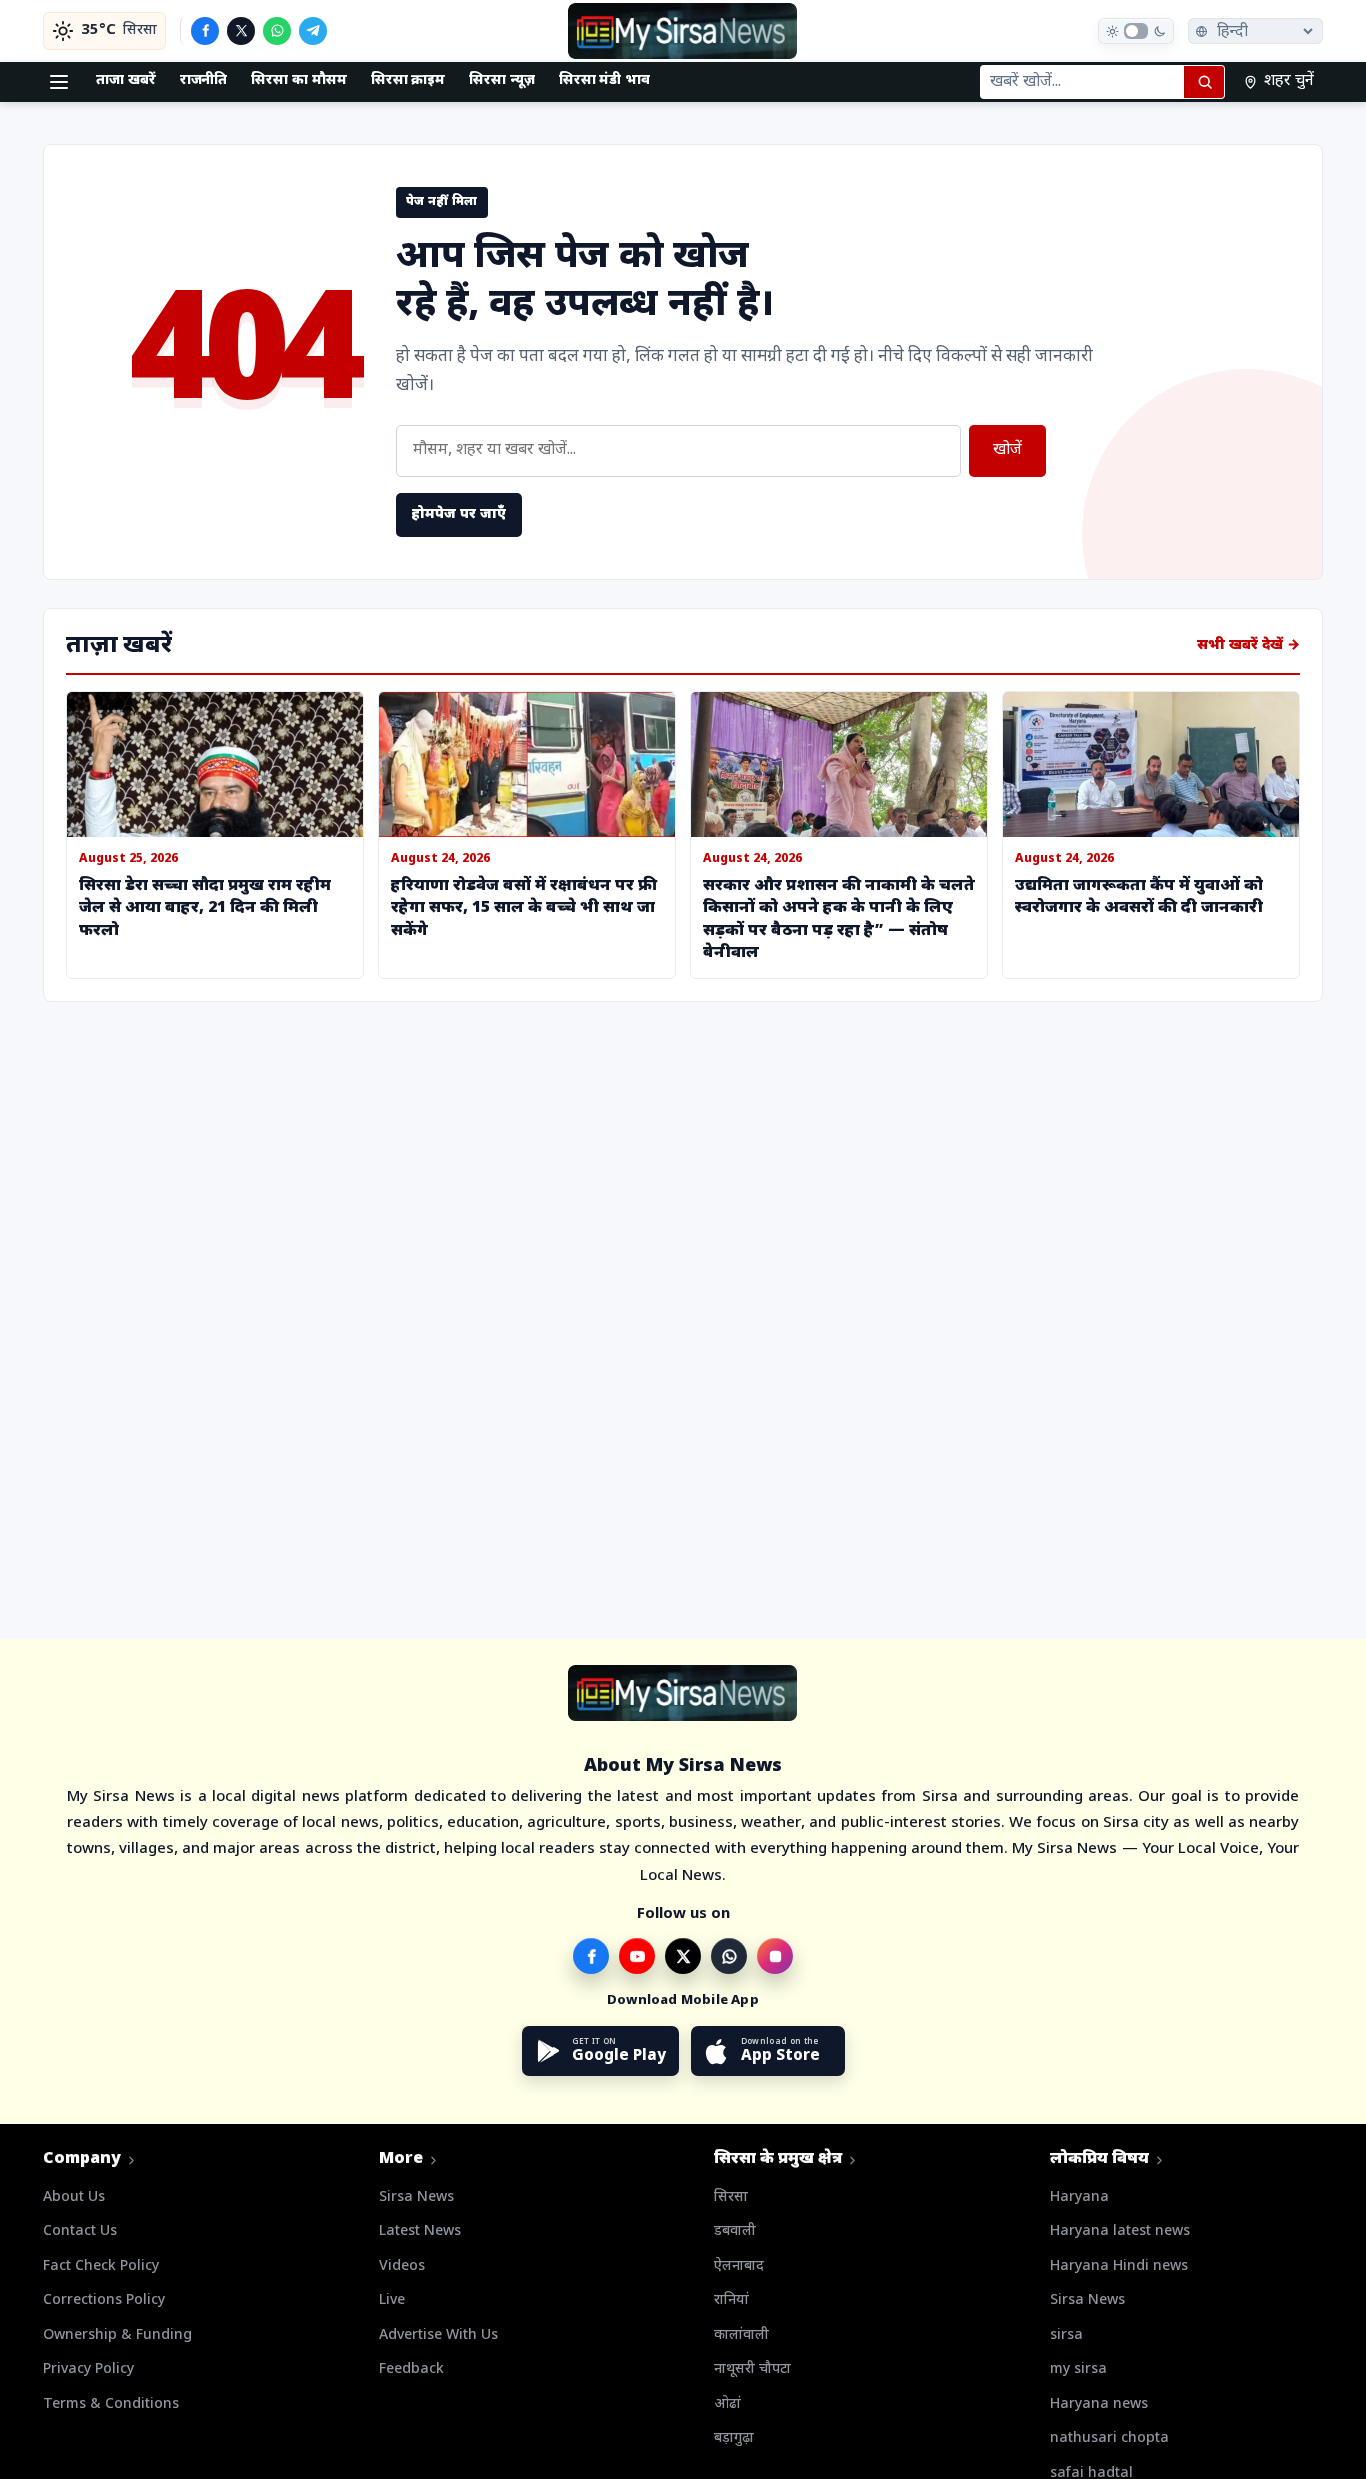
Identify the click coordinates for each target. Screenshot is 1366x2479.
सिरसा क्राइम (408, 80)
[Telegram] (313, 31)
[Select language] (1255, 31)
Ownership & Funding (117, 2335)
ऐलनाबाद (739, 2266)
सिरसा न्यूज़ (502, 80)
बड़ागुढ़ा (734, 2438)
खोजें (1007, 450)
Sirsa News (416, 2197)
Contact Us (80, 2231)
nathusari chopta (1109, 2438)
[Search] (1204, 82)
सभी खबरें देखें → (1248, 645)
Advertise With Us (438, 2335)
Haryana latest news (1120, 2231)
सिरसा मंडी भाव (604, 80)
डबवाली (735, 2231)
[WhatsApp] (277, 31)
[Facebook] (205, 31)
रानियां (731, 2300)
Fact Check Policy (101, 2266)
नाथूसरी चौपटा (752, 2369)
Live (392, 2300)
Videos (402, 2266)
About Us (74, 2197)
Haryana (1079, 2197)
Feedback (411, 2369)
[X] (241, 31)
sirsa (1066, 2335)
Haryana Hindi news (1119, 2266)
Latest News (420, 2231)
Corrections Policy (104, 2300)
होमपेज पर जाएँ (459, 514)
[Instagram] (775, 1956)
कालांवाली (741, 2335)
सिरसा (731, 2197)
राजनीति (204, 80)
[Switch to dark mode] (1136, 31)
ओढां (727, 2404)
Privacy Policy (88, 2369)
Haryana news (1099, 2404)
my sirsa (1078, 2369)
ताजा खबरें (126, 80)
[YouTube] (637, 1956)
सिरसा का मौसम (298, 80)
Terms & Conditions (111, 2404)
